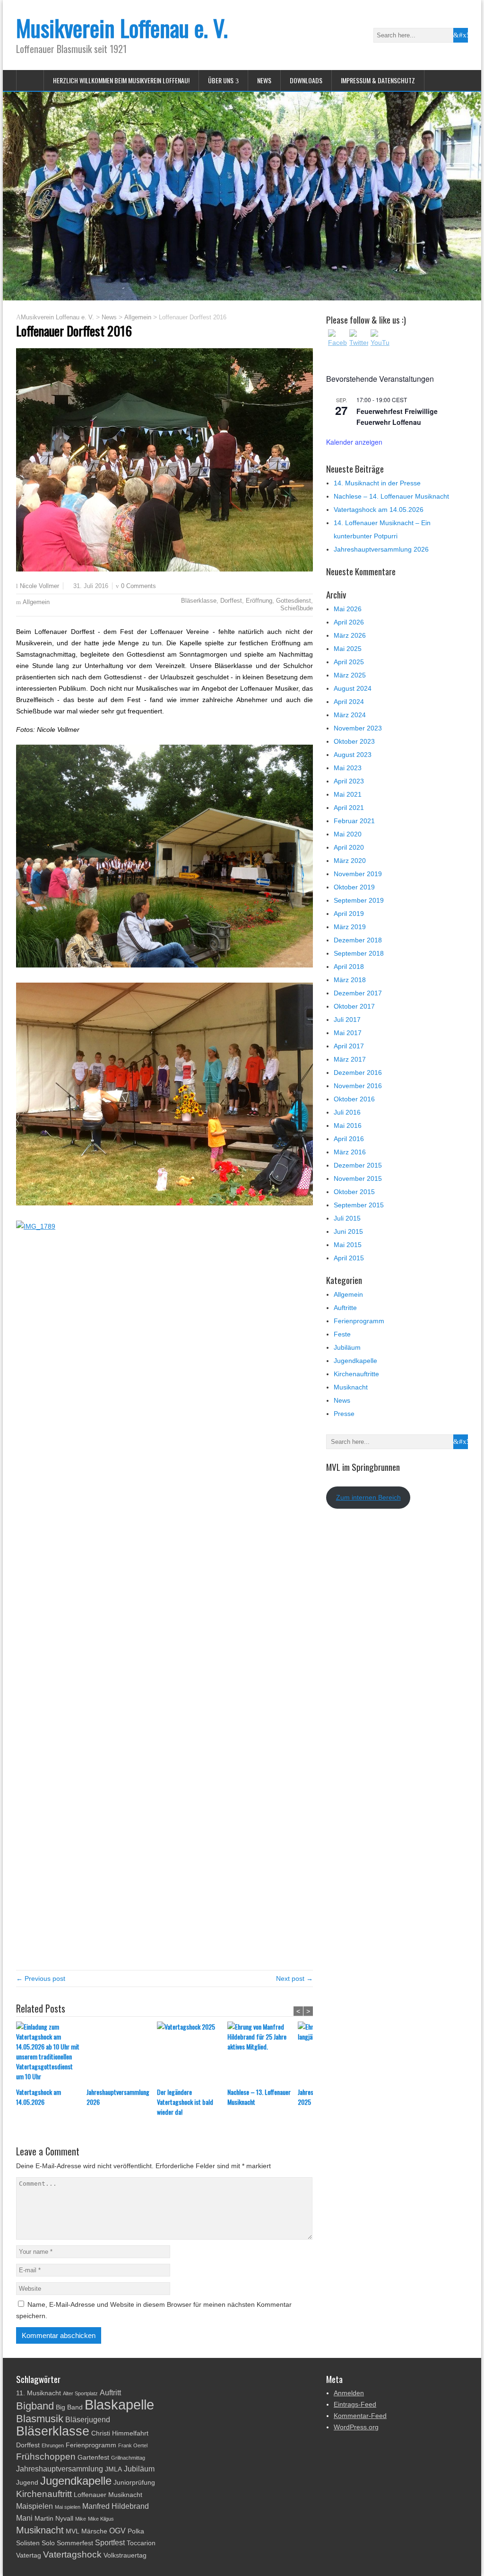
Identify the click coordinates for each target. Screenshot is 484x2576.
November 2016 (358, 1086)
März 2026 (350, 635)
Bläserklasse (199, 601)
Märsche (94, 2531)
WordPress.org (356, 2427)
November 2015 (358, 1178)
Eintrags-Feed (355, 2404)
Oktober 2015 (354, 1192)
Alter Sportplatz (80, 2393)
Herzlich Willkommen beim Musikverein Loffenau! (121, 80)
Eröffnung (259, 601)
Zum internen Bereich (368, 1497)
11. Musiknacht (39, 2393)
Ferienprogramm (359, 1321)
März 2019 (350, 927)
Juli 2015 (347, 1218)
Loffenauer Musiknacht (108, 2495)
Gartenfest (93, 2457)
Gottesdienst (294, 601)
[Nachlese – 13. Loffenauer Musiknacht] (263, 2054)
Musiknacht (351, 1387)
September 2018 (359, 953)
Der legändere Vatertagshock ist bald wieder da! (185, 2102)
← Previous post (41, 1978)
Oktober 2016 (354, 1099)
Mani (24, 2518)
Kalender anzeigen (354, 442)
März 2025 (350, 675)
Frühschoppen (46, 2457)
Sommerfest (75, 2543)
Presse (344, 1414)
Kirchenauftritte (356, 1374)
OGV (117, 2531)
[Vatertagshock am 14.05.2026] (51, 2054)
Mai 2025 (348, 649)
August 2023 (353, 755)
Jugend (27, 2483)
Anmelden (349, 2393)
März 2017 (350, 1059)
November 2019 (358, 874)
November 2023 (358, 728)
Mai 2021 (348, 794)
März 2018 (350, 980)
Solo (48, 2543)
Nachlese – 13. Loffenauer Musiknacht (259, 2097)
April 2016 (349, 1139)
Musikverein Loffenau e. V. (122, 28)
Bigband (35, 2406)
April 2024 (349, 702)
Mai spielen (68, 2507)
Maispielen (35, 2506)
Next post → (294, 1978)
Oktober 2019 (354, 887)
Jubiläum (347, 1347)
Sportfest (110, 2543)
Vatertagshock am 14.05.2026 (39, 2097)
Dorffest (231, 601)
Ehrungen (53, 2445)
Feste (342, 1334)
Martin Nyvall (54, 2519)
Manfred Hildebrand (116, 2506)
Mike (81, 2519)
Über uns (221, 80)
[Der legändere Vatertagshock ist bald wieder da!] (192, 2054)
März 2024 (350, 715)
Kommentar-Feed (360, 2416)
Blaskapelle (119, 2405)
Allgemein (36, 602)
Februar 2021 (354, 821)
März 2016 (350, 1152)
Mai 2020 (348, 834)
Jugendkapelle (355, 1361)
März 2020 (350, 861)
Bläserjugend (88, 2420)
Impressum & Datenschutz (378, 80)
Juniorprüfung (134, 2483)
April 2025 (349, 662)
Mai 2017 (348, 1033)
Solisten (28, 2543)
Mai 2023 (348, 768)
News (264, 80)
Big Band (69, 2407)
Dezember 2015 (358, 1165)
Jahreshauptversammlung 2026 (118, 2097)
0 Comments (138, 586)
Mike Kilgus (101, 2519)
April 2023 (349, 781)
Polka (136, 2531)
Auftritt (110, 2393)
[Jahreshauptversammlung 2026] (122, 2054)
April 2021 (349, 808)
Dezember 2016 (358, 1073)
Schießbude (297, 608)
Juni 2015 (348, 1231)
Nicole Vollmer (39, 586)
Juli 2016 (347, 1112)
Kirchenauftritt (44, 2494)
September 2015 (359, 1205)
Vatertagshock (72, 2554)
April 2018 (349, 967)
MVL (73, 2531)
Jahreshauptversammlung (60, 2469)
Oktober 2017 (354, 1006)
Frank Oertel (133, 2445)
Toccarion (141, 2543)
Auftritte (345, 1308)
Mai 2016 (348, 1125)
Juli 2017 (347, 1020)
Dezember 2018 (358, 940)
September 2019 (359, 900)
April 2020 (349, 847)
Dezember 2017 (358, 993)
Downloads (306, 80)
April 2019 (349, 914)
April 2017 (349, 1046)
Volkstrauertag (125, 2555)
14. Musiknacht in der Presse (377, 483)
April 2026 (349, 622)
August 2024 (353, 688)
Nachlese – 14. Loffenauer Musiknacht (391, 496)
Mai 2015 (348, 1245)
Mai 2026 (348, 609)
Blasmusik (40, 2419)
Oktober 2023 (354, 741)
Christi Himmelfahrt (120, 2433)
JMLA (113, 2469)
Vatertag (29, 2555)
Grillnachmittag (128, 2458)
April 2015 (349, 1258)
